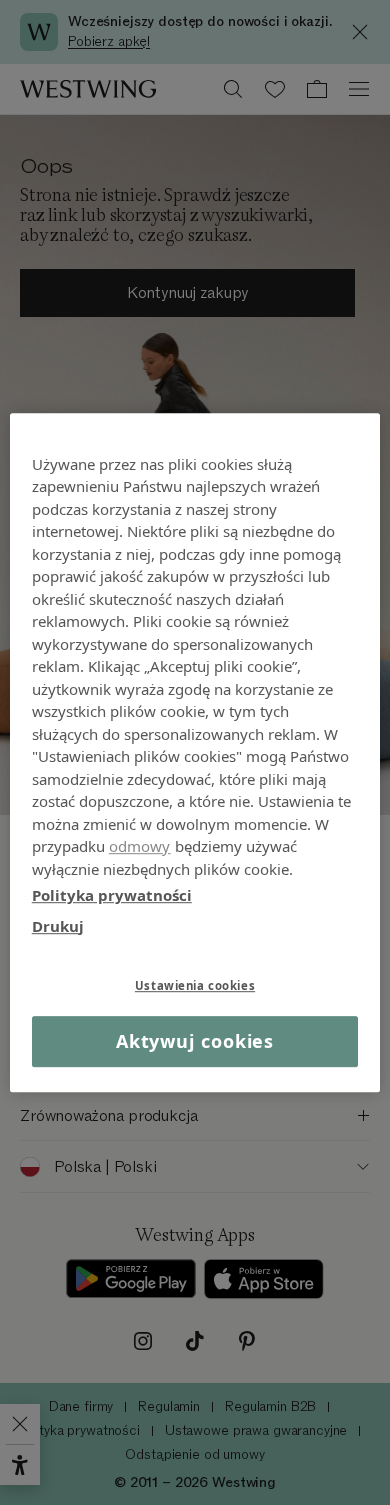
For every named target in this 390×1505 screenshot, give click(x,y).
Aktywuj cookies (195, 1041)
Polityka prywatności (112, 895)
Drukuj (58, 926)
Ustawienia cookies (195, 985)
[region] (195, 753)
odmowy (140, 846)
